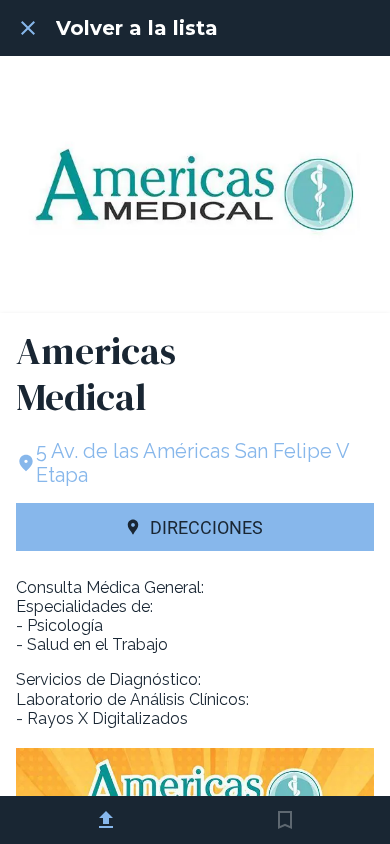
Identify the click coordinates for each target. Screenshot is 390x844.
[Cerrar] (28, 28)
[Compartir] (106, 820)
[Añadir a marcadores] (285, 820)
